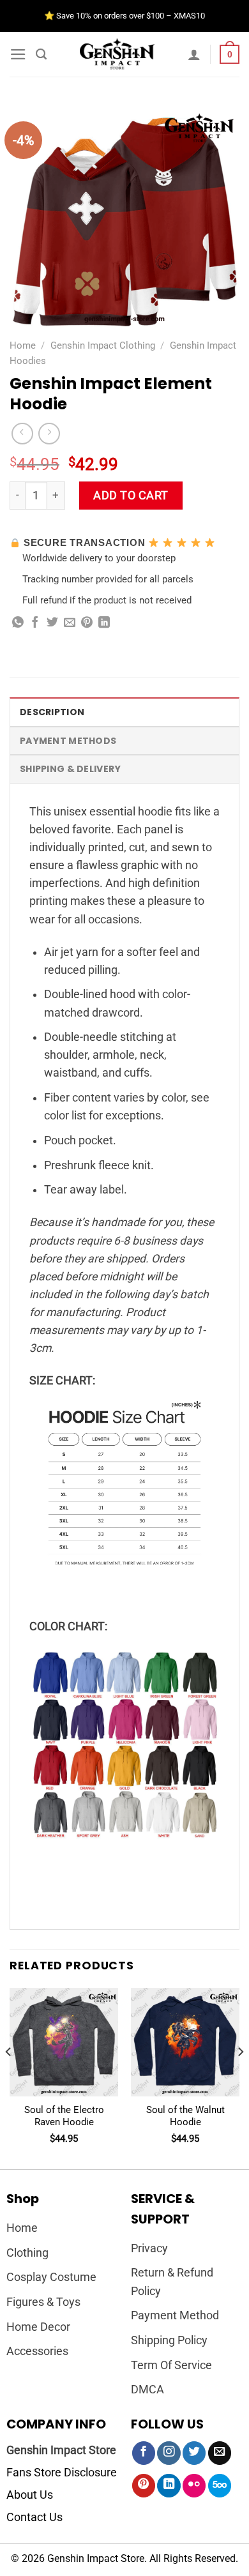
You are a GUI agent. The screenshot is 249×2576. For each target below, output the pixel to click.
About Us (30, 2495)
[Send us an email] (220, 2453)
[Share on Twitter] (52, 623)
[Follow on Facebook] (144, 2453)
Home (23, 345)
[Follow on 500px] (220, 2486)
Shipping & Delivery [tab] (70, 769)
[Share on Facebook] (35, 623)
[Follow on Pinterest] (144, 2486)
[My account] (194, 54)
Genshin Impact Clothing (103, 345)
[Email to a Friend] (70, 623)
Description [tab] (52, 712)
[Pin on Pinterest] (87, 623)
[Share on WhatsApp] (18, 623)
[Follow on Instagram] (169, 2453)
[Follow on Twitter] (194, 2453)
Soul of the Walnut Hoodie (185, 2116)
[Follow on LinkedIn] (169, 2486)
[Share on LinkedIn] (104, 623)
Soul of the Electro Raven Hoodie (64, 2116)
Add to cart (131, 496)
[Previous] (9, 2078)
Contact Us (34, 2517)
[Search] (41, 54)
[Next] (240, 2078)
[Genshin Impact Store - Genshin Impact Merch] (117, 54)
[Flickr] (194, 2486)
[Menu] (18, 54)
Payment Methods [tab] (68, 741)
